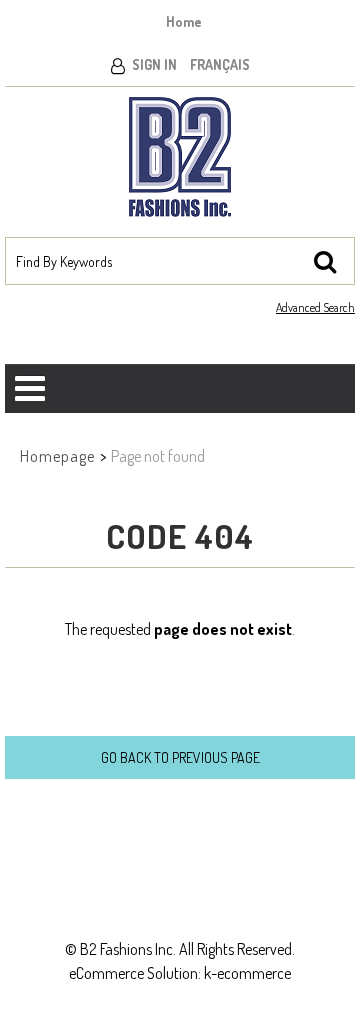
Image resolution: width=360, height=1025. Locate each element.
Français (220, 64)
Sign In (154, 64)
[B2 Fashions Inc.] (180, 157)
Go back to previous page (180, 757)
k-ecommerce (247, 973)
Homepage (57, 456)
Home (184, 21)
